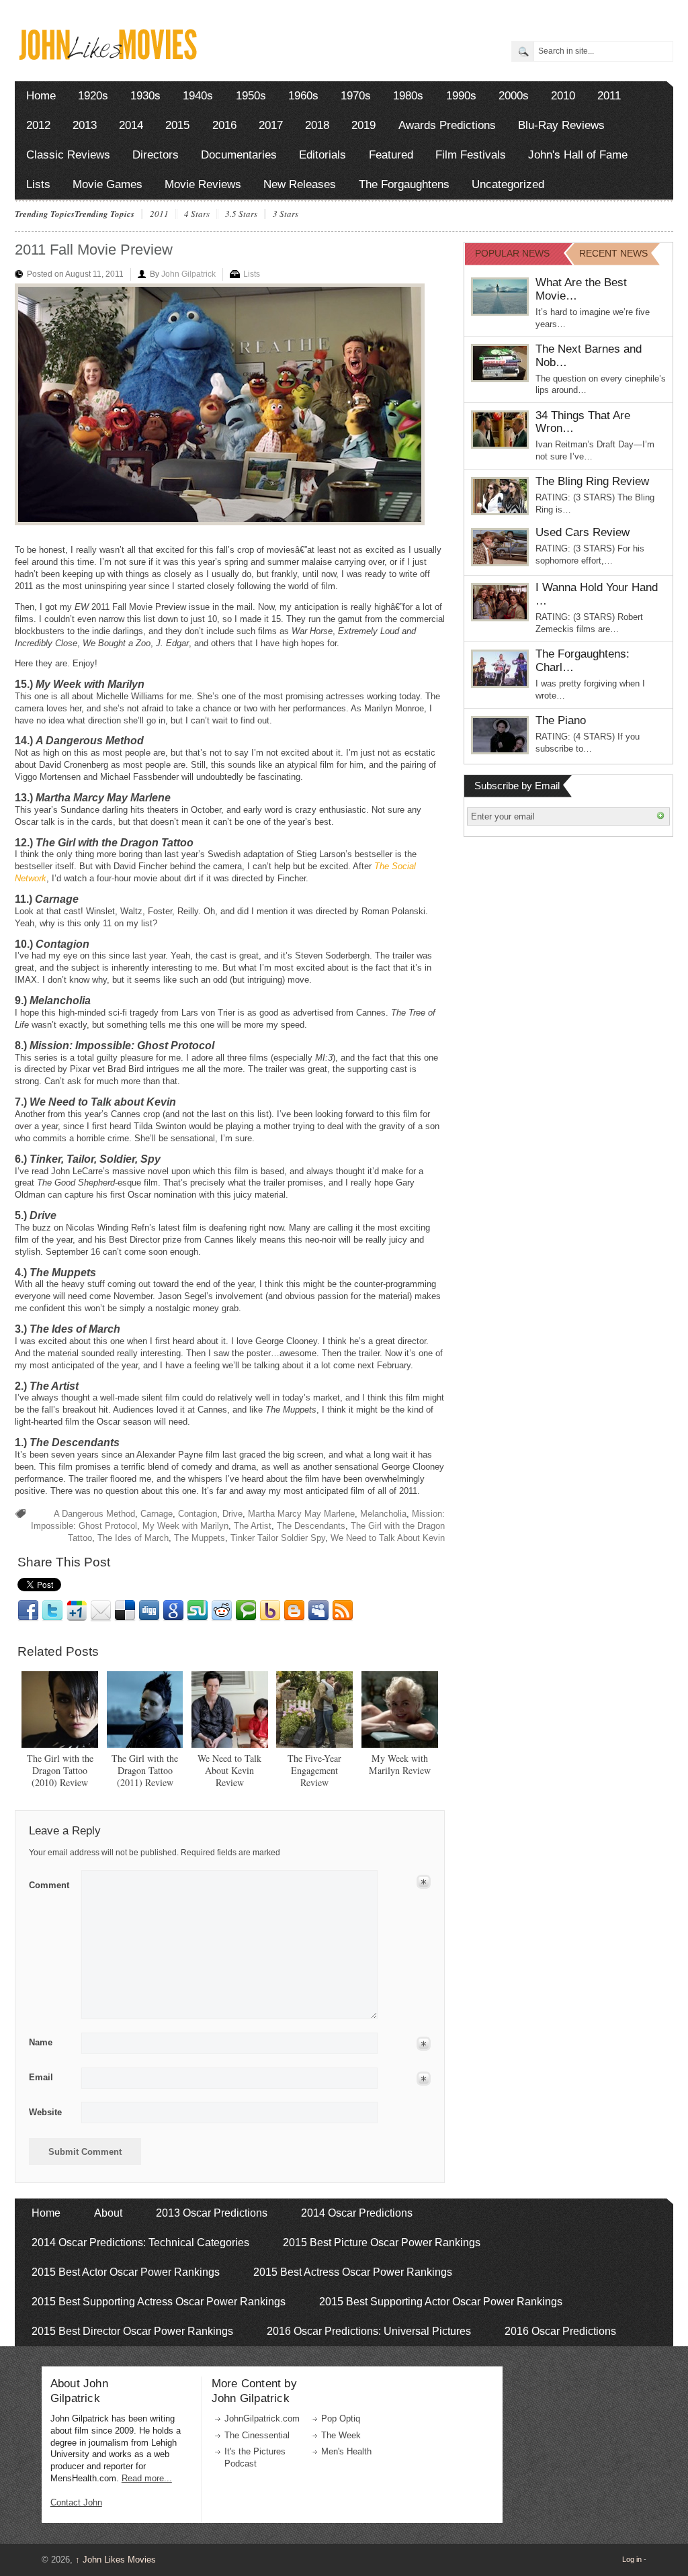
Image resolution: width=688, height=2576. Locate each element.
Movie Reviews (203, 184)
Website (45, 2112)
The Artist (253, 1526)
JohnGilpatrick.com (262, 2418)
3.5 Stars (241, 214)
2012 (38, 125)
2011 (609, 96)
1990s (461, 96)
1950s (251, 96)
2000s (514, 96)
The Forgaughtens (404, 184)
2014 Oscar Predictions (357, 2213)
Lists (38, 184)
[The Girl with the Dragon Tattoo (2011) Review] (145, 1709)
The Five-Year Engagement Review (314, 1770)
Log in (632, 2559)
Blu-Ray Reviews (561, 125)
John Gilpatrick (188, 274)
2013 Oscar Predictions (212, 2213)
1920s (93, 96)
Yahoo (270, 1611)
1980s (408, 96)
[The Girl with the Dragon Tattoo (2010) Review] (60, 1709)
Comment (49, 1883)
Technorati (246, 1611)
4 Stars (197, 214)
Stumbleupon (198, 1611)
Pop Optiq (341, 2418)
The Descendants (311, 1526)
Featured (391, 155)
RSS (343, 1611)
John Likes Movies (116, 2560)
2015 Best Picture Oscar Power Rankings (382, 2242)
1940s (198, 96)
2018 (317, 125)
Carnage (157, 1514)
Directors (156, 155)
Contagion (198, 1514)
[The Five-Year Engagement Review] (314, 1709)
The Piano (561, 720)
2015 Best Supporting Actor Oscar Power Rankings (441, 2302)
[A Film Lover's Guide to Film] (107, 56)
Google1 (77, 1611)
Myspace (318, 1611)
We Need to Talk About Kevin (388, 1538)
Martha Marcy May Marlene (301, 1514)
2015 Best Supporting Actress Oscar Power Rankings (159, 2302)
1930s (145, 96)
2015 (177, 125)
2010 (563, 96)
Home (41, 96)
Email (101, 1611)
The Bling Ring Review (592, 481)
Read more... (147, 2478)
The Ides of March (133, 1538)
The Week (341, 2435)
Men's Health (346, 2451)
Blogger (294, 1611)
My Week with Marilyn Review (400, 1764)
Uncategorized (508, 184)
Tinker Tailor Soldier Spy (278, 1538)
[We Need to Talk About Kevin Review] (230, 1709)
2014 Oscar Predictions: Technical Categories (140, 2242)
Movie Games (107, 184)
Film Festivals (471, 155)
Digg (149, 1611)
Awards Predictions (447, 125)
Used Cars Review (583, 532)
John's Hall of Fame (578, 155)
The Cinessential (257, 2435)
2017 (271, 125)
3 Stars (286, 214)
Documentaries (239, 155)
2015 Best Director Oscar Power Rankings (132, 2331)
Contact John (76, 2502)
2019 (363, 125)
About (108, 2213)
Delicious (125, 1611)
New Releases (300, 184)
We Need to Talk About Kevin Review (229, 1770)
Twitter (52, 1611)
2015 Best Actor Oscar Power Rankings (126, 2272)
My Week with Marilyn (185, 1526)
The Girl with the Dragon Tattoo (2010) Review (60, 1770)
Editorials (322, 155)
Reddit (222, 1611)
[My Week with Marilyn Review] (400, 1709)
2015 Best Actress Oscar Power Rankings (353, 2272)
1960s (303, 96)
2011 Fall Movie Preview (94, 250)
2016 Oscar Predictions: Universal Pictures (369, 2331)
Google (173, 1611)
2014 (131, 125)
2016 (224, 125)
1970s (356, 96)
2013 (85, 125)
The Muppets (200, 1538)
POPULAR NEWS (512, 253)
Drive (232, 1514)
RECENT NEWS (613, 253)
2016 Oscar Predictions (560, 2331)
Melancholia (383, 1514)
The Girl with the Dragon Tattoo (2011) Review (145, 1770)
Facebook (28, 1611)
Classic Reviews (68, 155)
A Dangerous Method (94, 1514)
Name (41, 2042)
